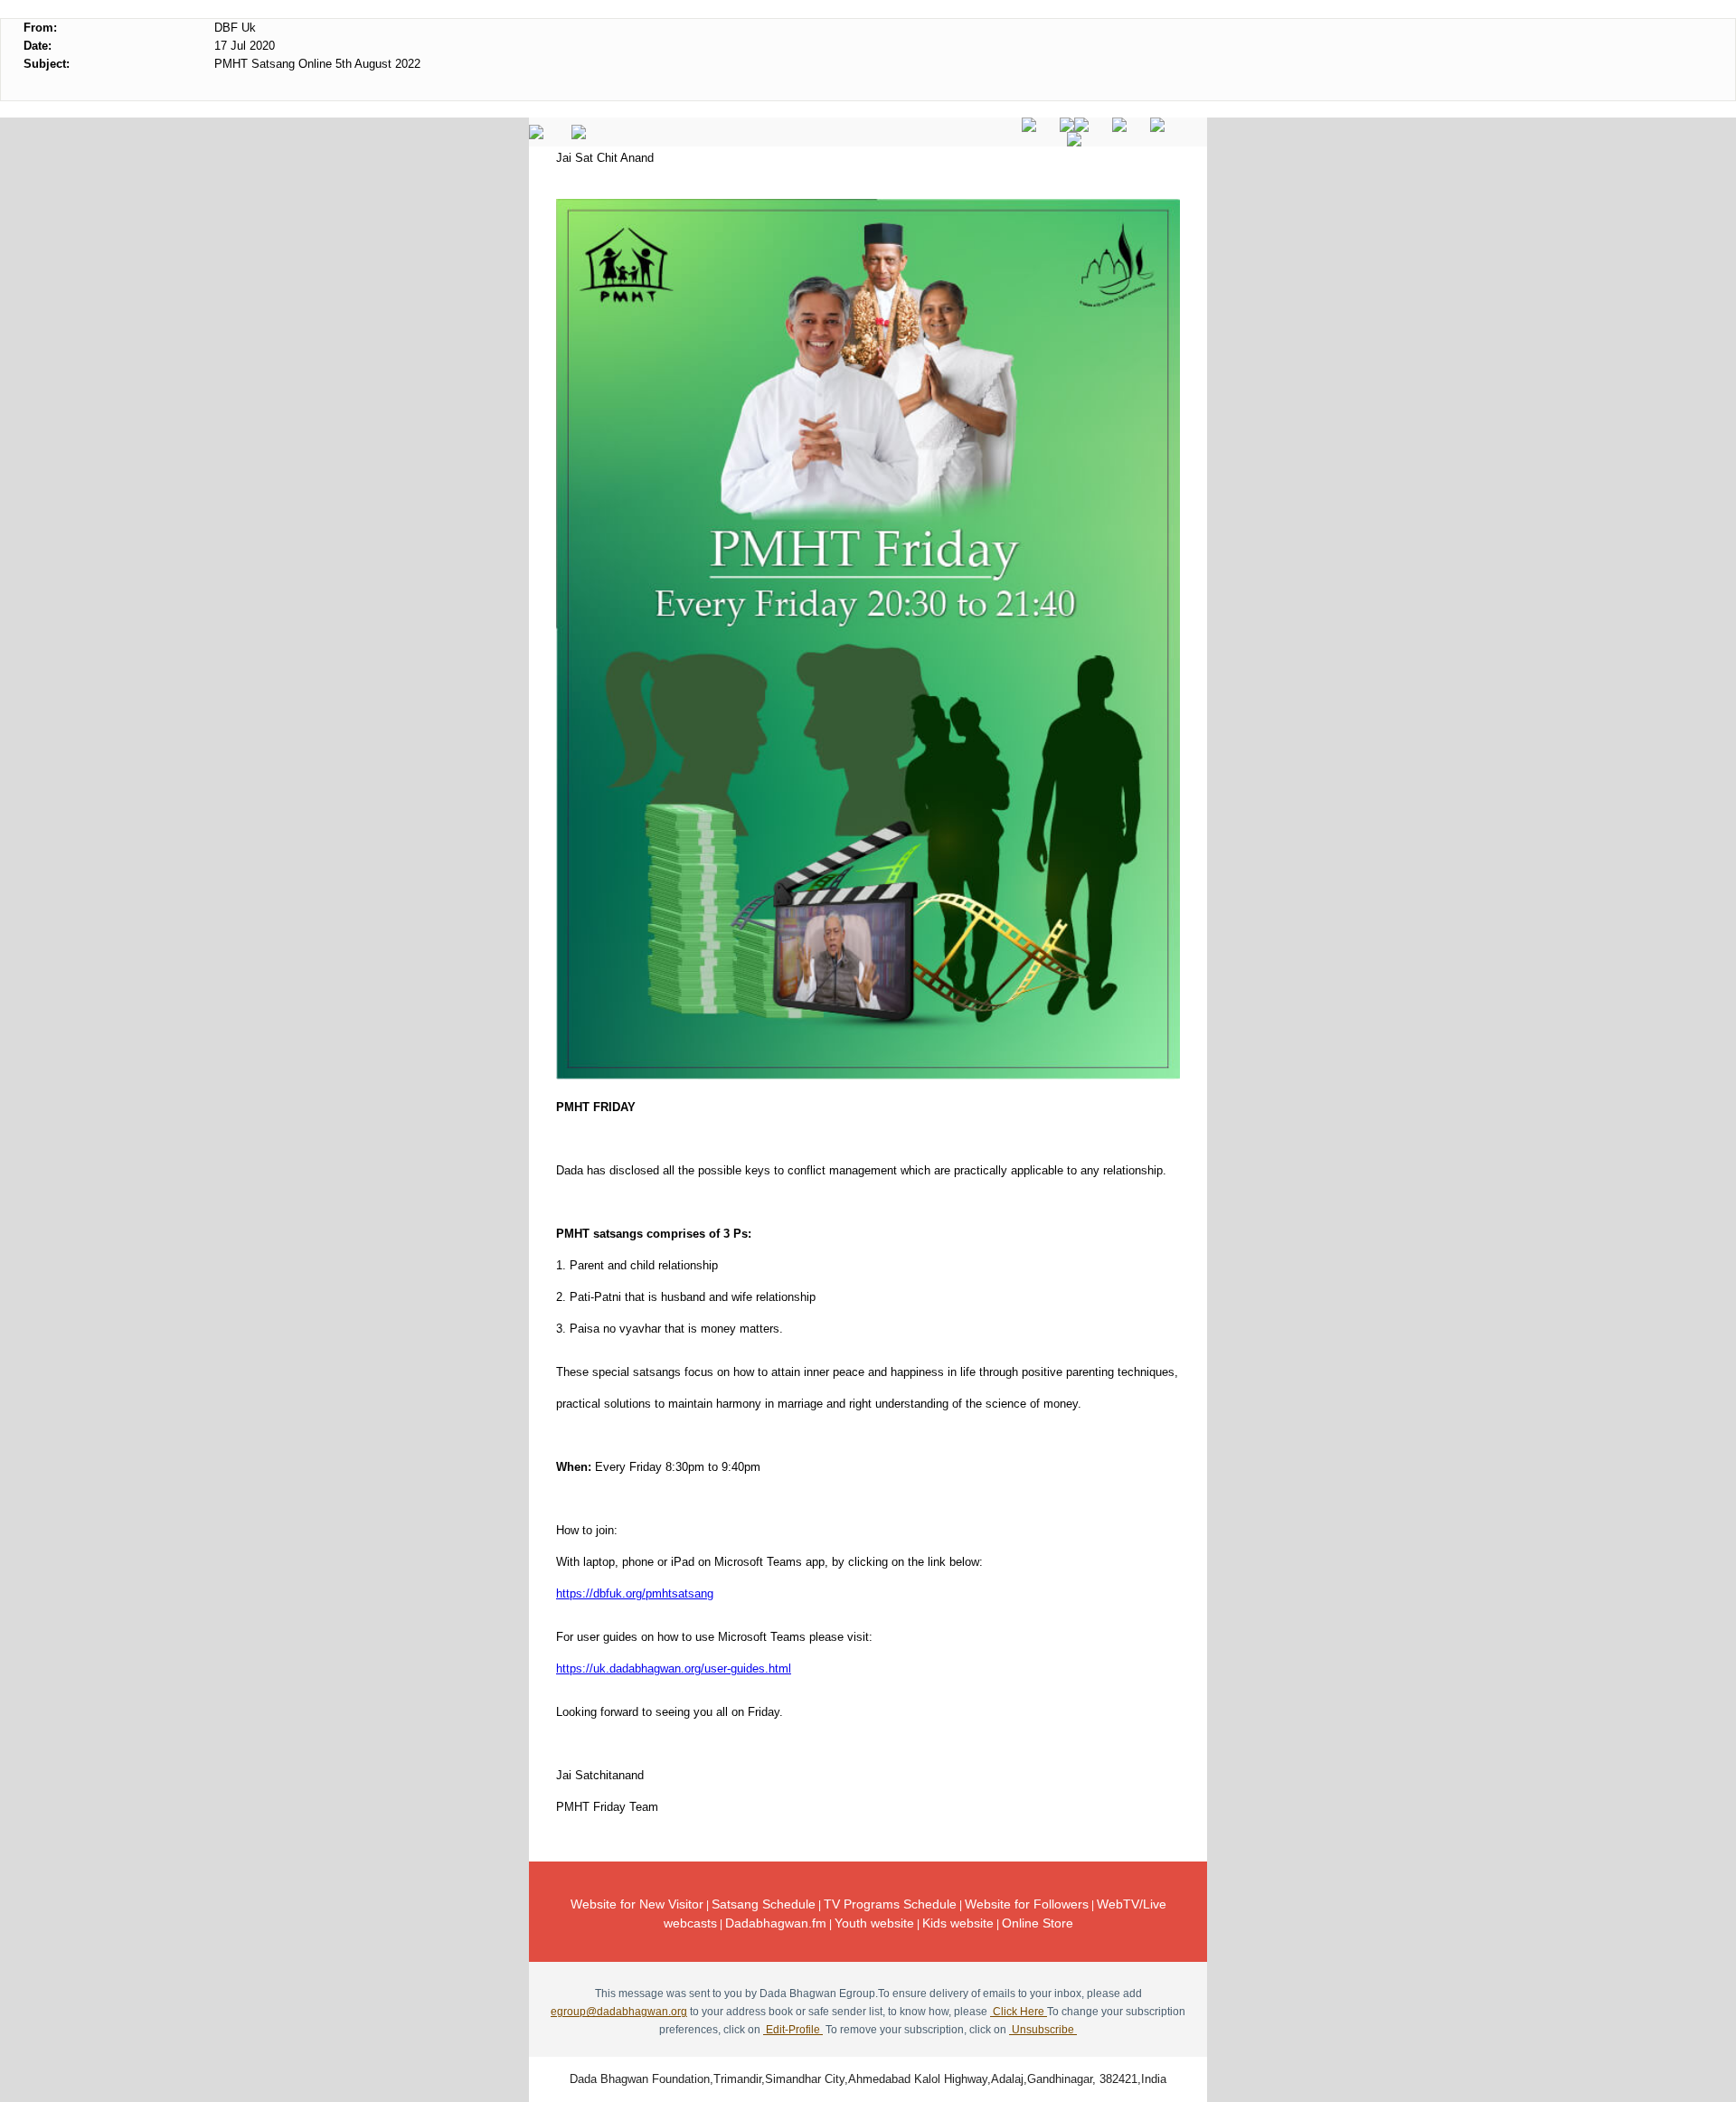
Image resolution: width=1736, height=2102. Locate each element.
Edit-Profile (793, 2030)
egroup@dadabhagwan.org (619, 2012)
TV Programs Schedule (890, 1904)
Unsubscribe (1043, 2030)
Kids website (958, 1923)
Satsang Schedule (764, 1904)
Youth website (874, 1923)
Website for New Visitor (637, 1904)
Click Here (1019, 2012)
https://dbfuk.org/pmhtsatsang (635, 1593)
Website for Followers (1027, 1904)
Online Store (1038, 1923)
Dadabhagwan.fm (776, 1923)
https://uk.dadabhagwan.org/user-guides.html (674, 1668)
